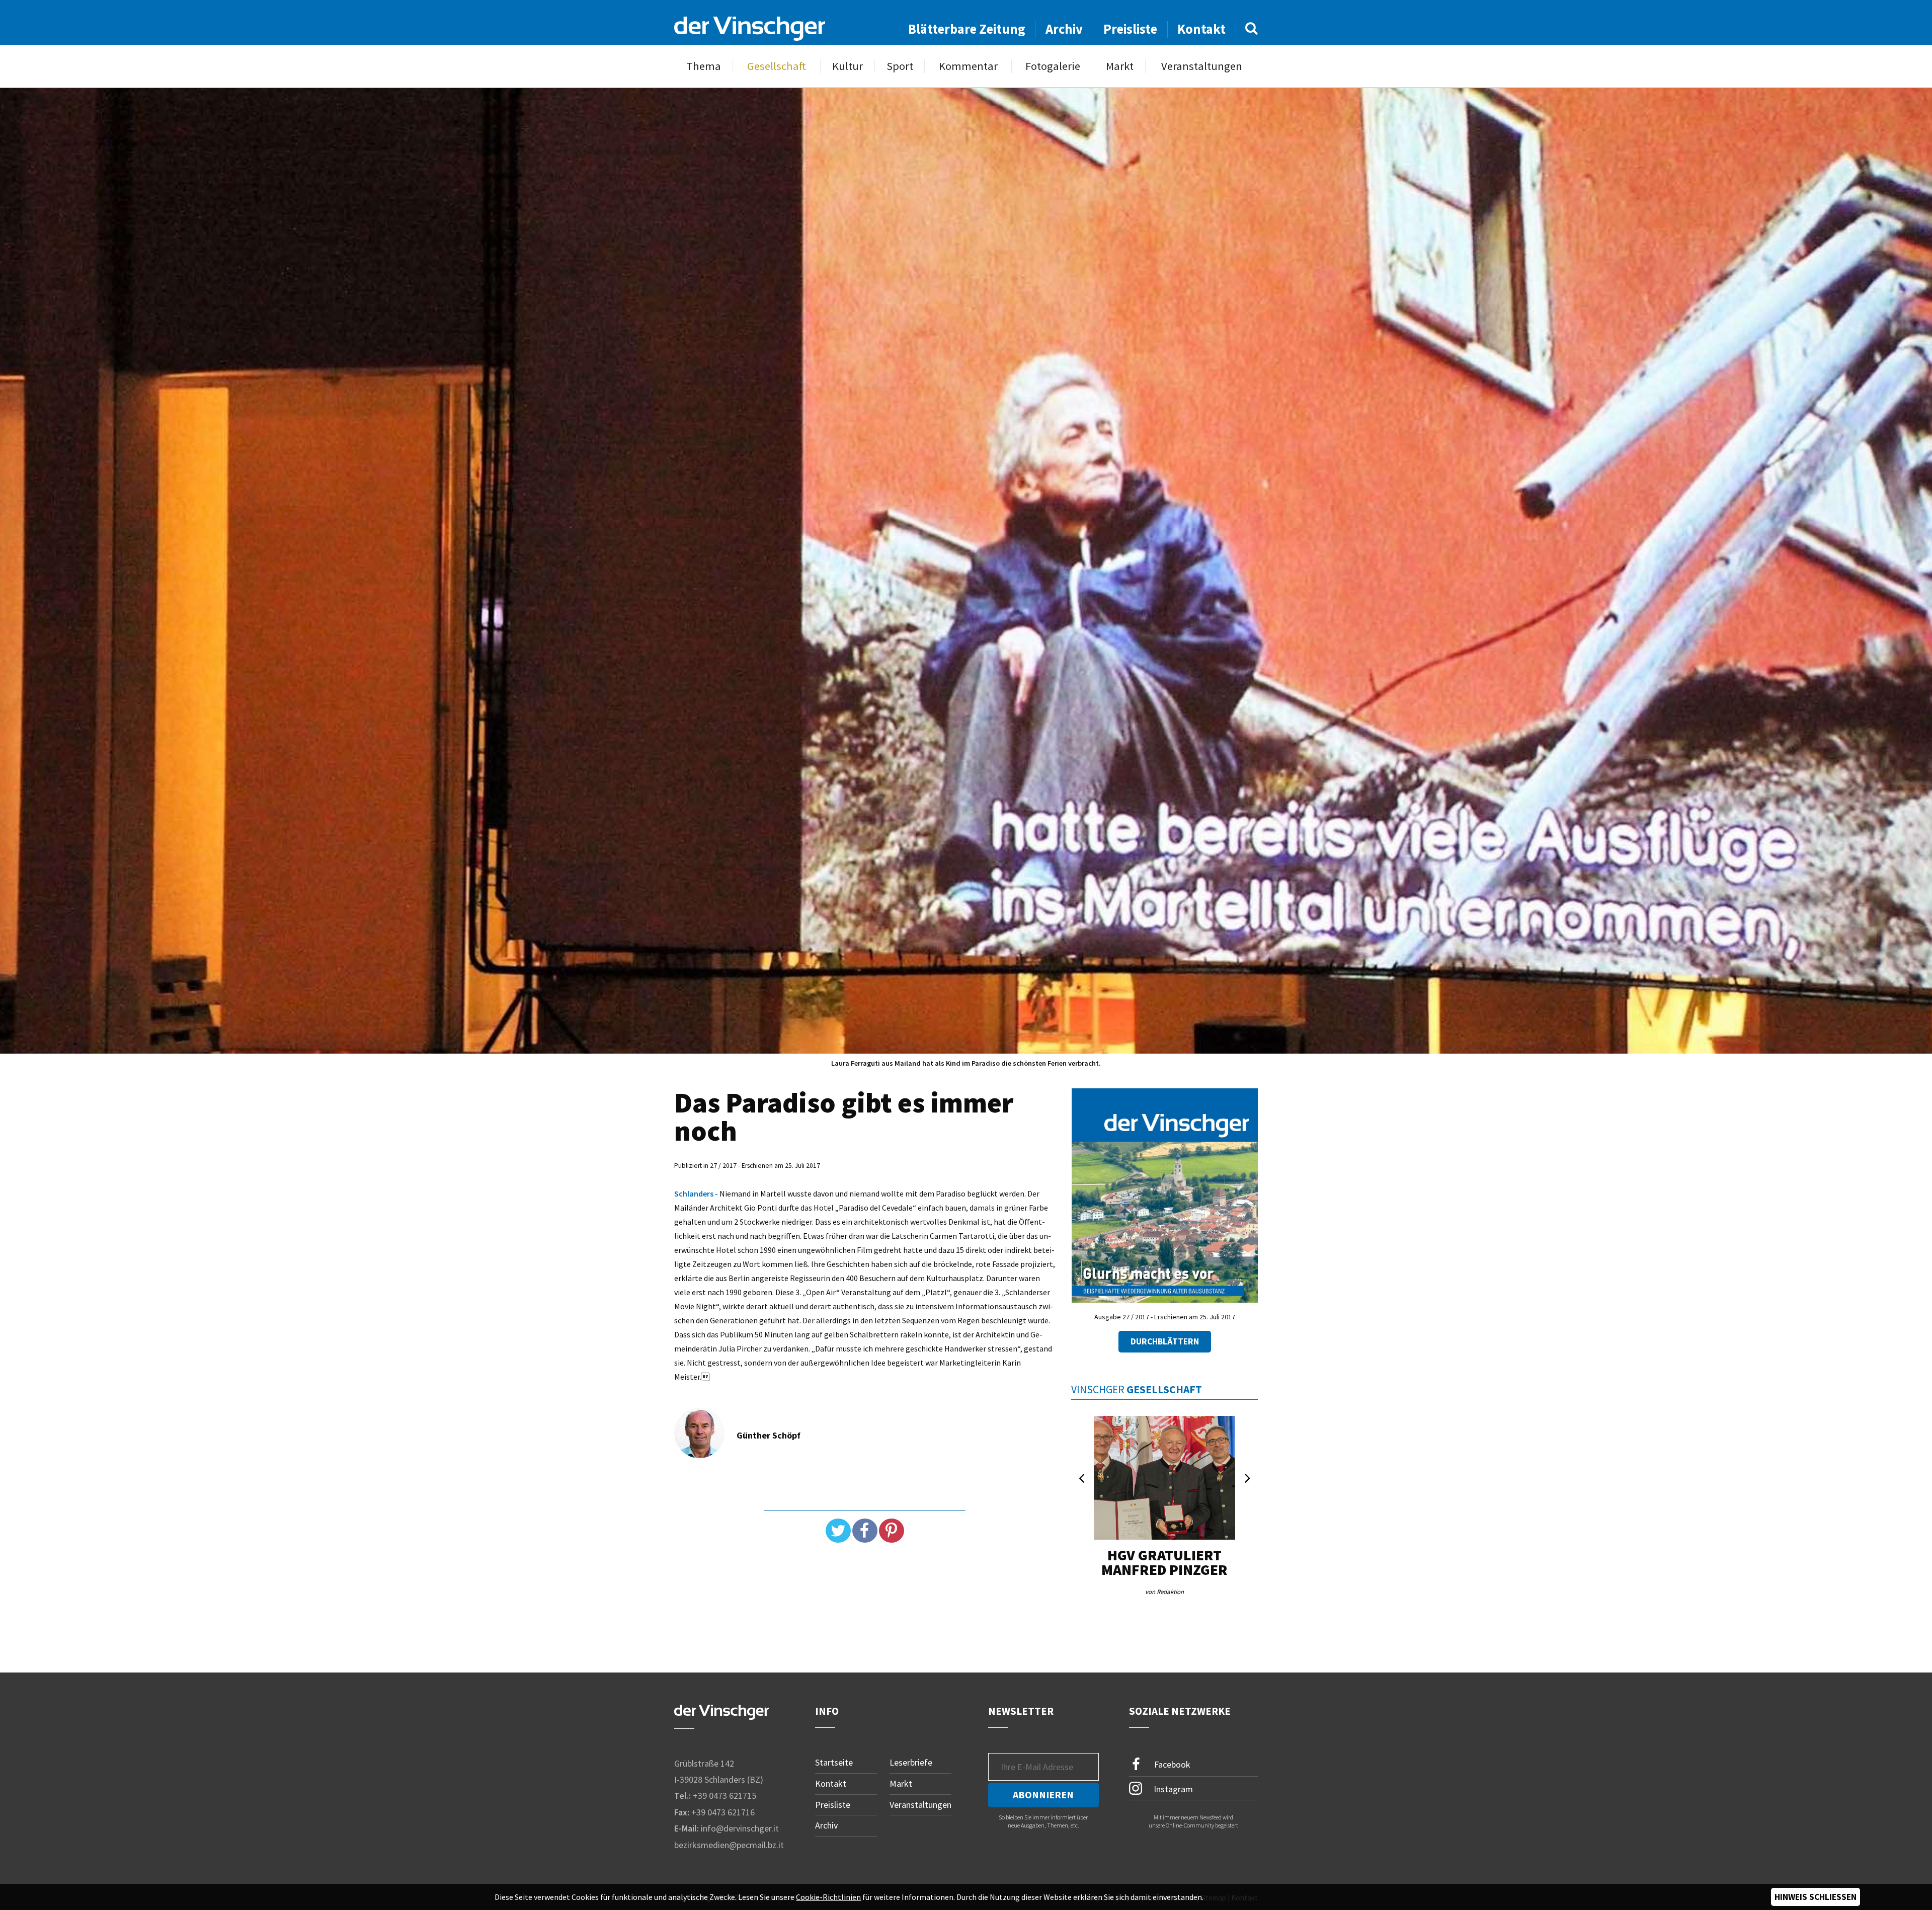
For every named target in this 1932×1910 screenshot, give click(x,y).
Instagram (1172, 1789)
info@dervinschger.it (740, 1828)
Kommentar (968, 66)
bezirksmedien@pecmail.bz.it (729, 1845)
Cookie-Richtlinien (828, 1897)
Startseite (834, 1762)
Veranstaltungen (1202, 66)
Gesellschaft (777, 66)
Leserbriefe (911, 1762)
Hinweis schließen (1816, 1897)
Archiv (1064, 29)
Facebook (1171, 1764)
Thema (704, 66)
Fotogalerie (1053, 66)
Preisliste (1130, 29)
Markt (1120, 66)
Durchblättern (1165, 1341)
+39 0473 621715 (725, 1796)
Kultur (848, 66)
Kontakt (1201, 29)
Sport (900, 66)
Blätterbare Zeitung (967, 29)
